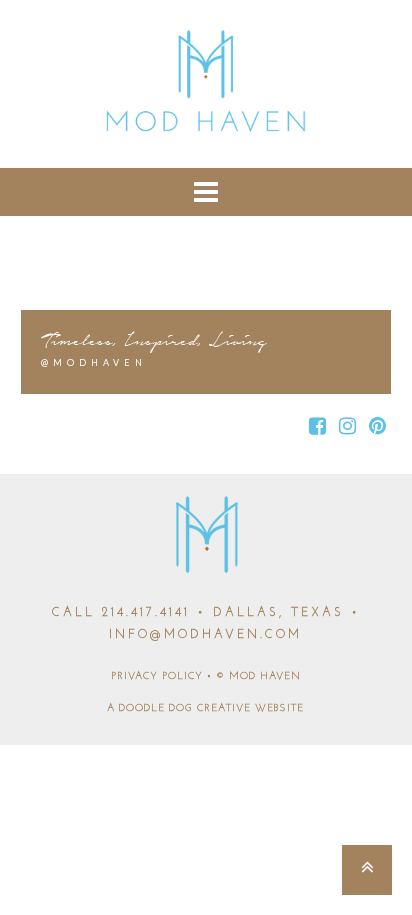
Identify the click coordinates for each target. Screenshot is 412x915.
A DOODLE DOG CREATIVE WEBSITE (205, 708)
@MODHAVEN (94, 362)
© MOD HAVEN (258, 676)
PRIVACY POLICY (157, 676)
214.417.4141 (146, 613)
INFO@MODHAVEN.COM (205, 635)
